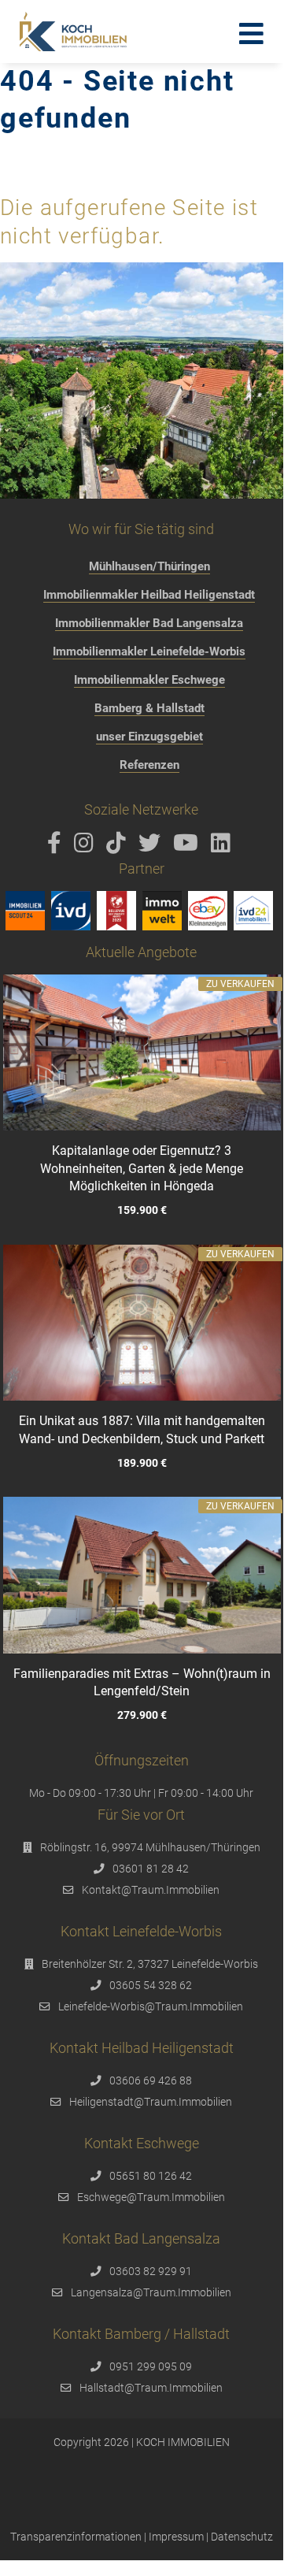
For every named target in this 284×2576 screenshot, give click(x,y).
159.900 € (141, 1210)
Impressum (176, 2537)
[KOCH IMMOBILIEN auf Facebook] (57, 847)
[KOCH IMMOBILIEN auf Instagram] (87, 847)
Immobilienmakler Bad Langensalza (149, 623)
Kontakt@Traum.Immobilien (151, 1890)
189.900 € (141, 1462)
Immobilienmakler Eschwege (149, 680)
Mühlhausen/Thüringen (149, 566)
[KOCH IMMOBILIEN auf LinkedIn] (223, 847)
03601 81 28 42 (151, 1869)
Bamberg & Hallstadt (149, 708)
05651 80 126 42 (151, 2176)
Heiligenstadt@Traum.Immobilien (151, 2102)
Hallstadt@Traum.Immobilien (151, 2388)
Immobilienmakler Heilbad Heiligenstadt (149, 595)
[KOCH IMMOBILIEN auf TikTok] (119, 847)
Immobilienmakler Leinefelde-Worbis (149, 651)
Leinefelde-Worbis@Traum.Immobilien (151, 2006)
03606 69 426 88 (151, 2080)
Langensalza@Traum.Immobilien (151, 2292)
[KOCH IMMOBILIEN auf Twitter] (152, 847)
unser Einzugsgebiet (149, 737)
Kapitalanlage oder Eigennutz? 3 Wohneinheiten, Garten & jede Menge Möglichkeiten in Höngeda (142, 1168)
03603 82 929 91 (151, 2271)
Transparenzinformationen (76, 2537)
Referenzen (149, 765)
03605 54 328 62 (151, 1985)
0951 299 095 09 (151, 2366)
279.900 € (141, 1715)
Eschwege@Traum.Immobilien (151, 2197)
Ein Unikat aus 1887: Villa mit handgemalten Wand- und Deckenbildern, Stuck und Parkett (141, 1429)
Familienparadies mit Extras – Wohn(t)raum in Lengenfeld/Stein (141, 1682)
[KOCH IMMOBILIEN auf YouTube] (188, 847)
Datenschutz (242, 2537)
